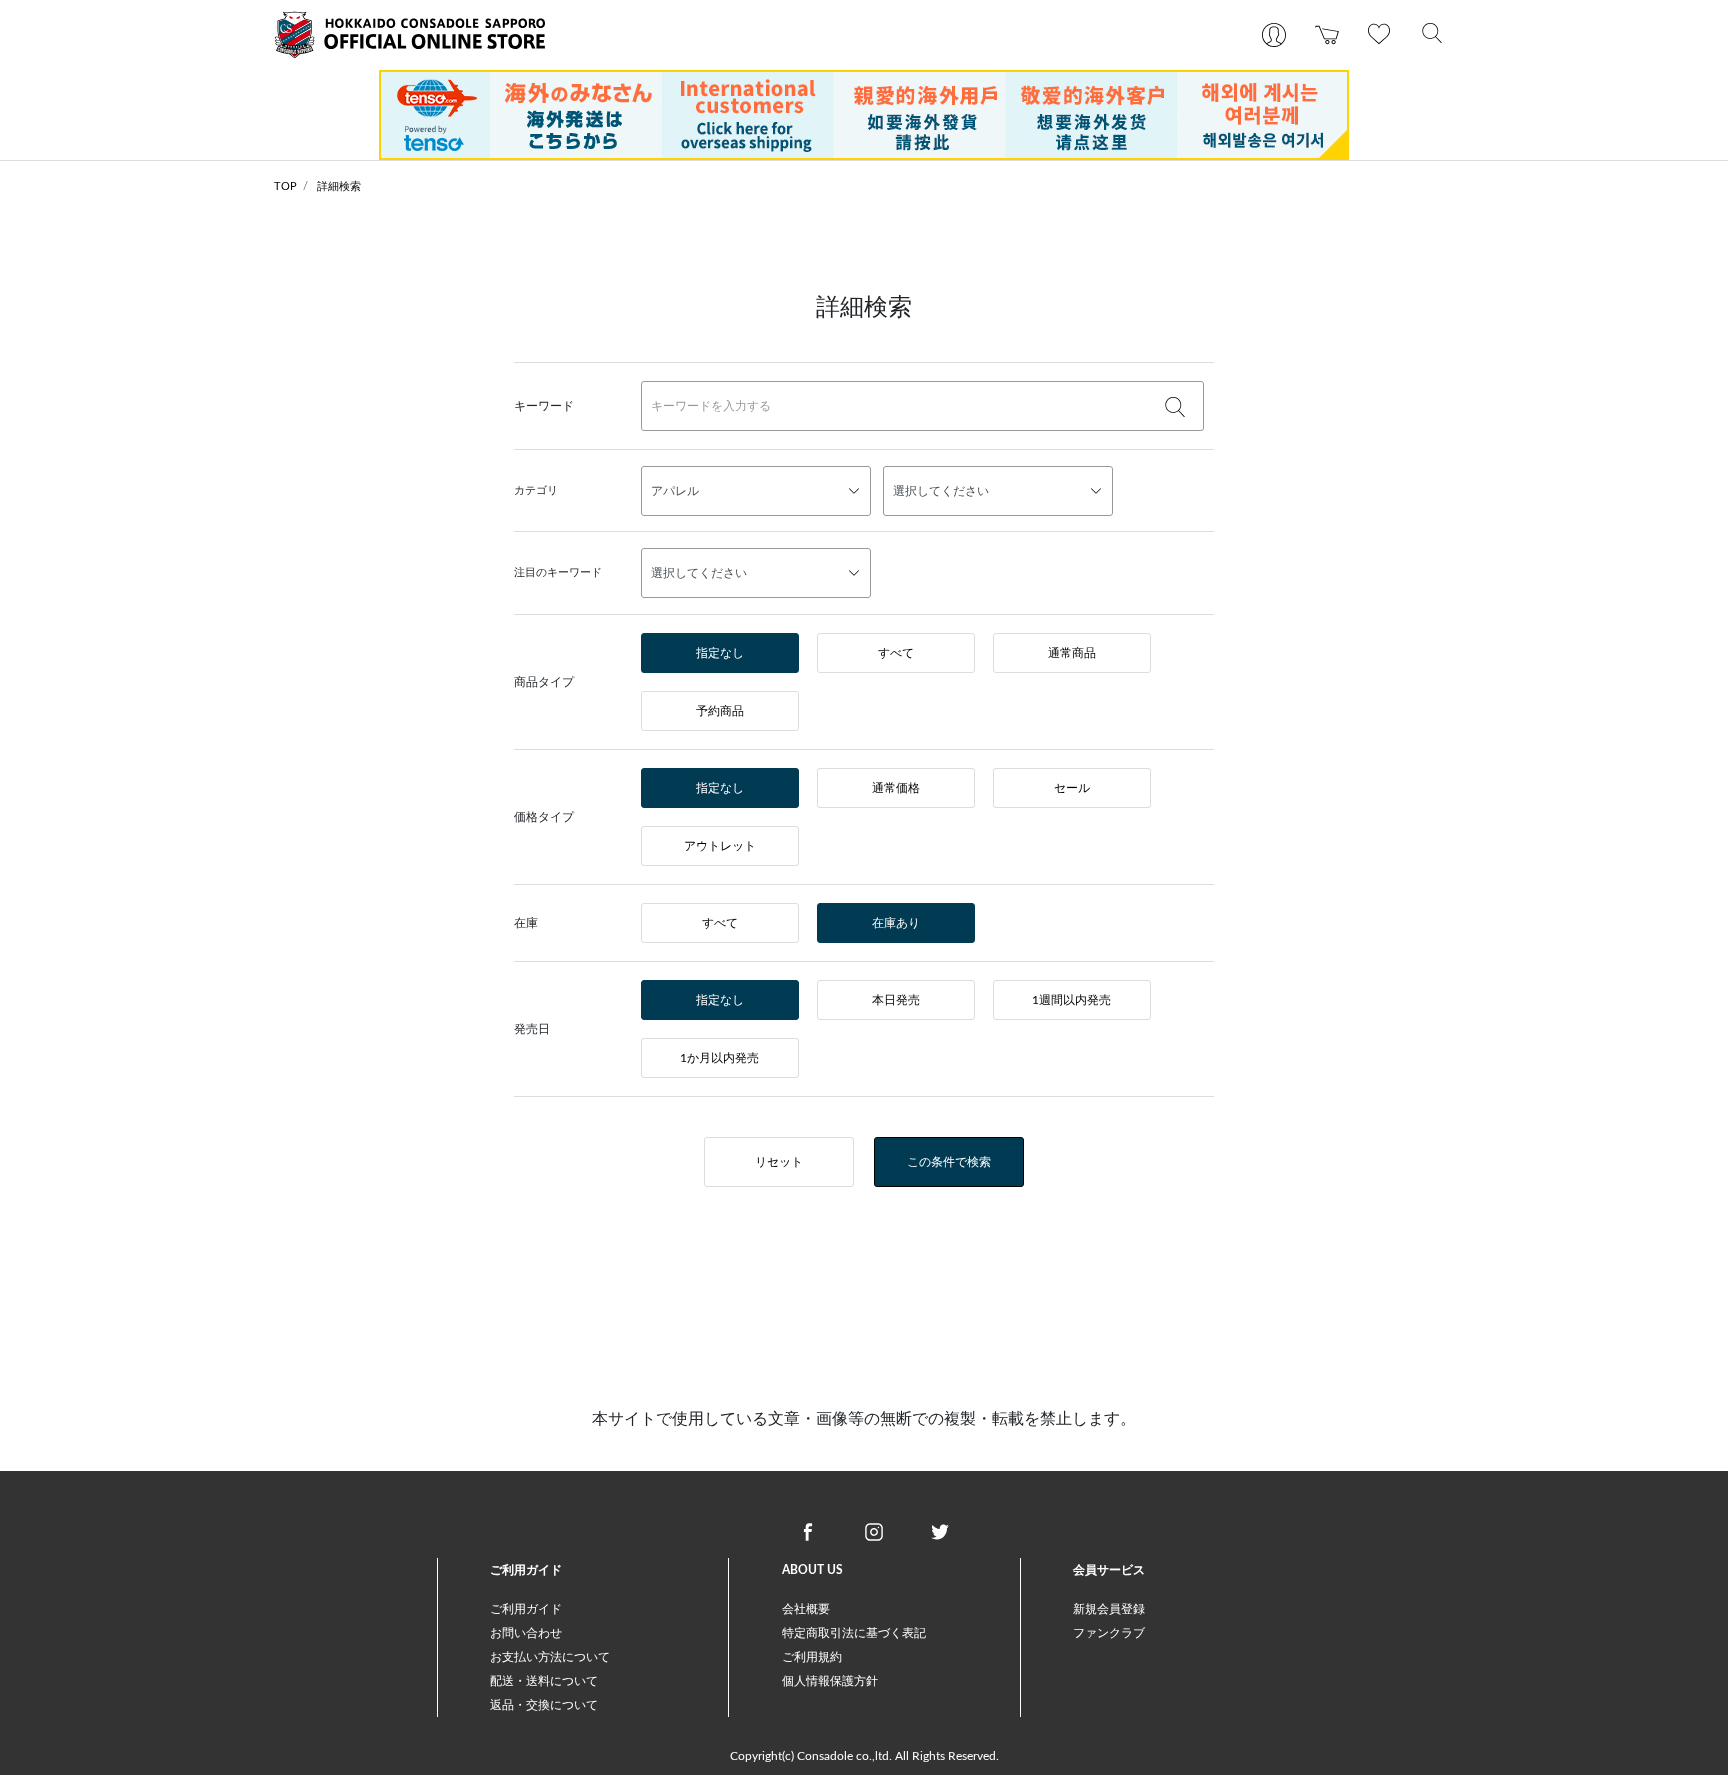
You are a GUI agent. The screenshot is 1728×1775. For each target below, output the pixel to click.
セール (1072, 788)
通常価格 (896, 788)
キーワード (544, 406)
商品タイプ (544, 682)
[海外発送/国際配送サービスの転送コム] (864, 114)
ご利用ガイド (526, 1609)
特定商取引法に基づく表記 (854, 1633)
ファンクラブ (1109, 1633)
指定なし (720, 653)
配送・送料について (544, 1681)
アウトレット (720, 846)
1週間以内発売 (1071, 1000)
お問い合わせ (526, 1633)
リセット (779, 1162)
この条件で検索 (949, 1162)
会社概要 (806, 1609)
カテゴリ (536, 490)
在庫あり (896, 923)
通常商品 (1072, 653)
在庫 (526, 923)
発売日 (532, 1029)
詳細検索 (339, 186)
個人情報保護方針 (830, 1681)
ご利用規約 (812, 1657)
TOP (285, 186)
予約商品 (720, 711)
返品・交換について (544, 1705)
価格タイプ (544, 817)
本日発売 (896, 1000)
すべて (896, 653)
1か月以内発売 (719, 1058)
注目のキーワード (558, 572)
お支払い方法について (550, 1657)
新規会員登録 (1109, 1609)
